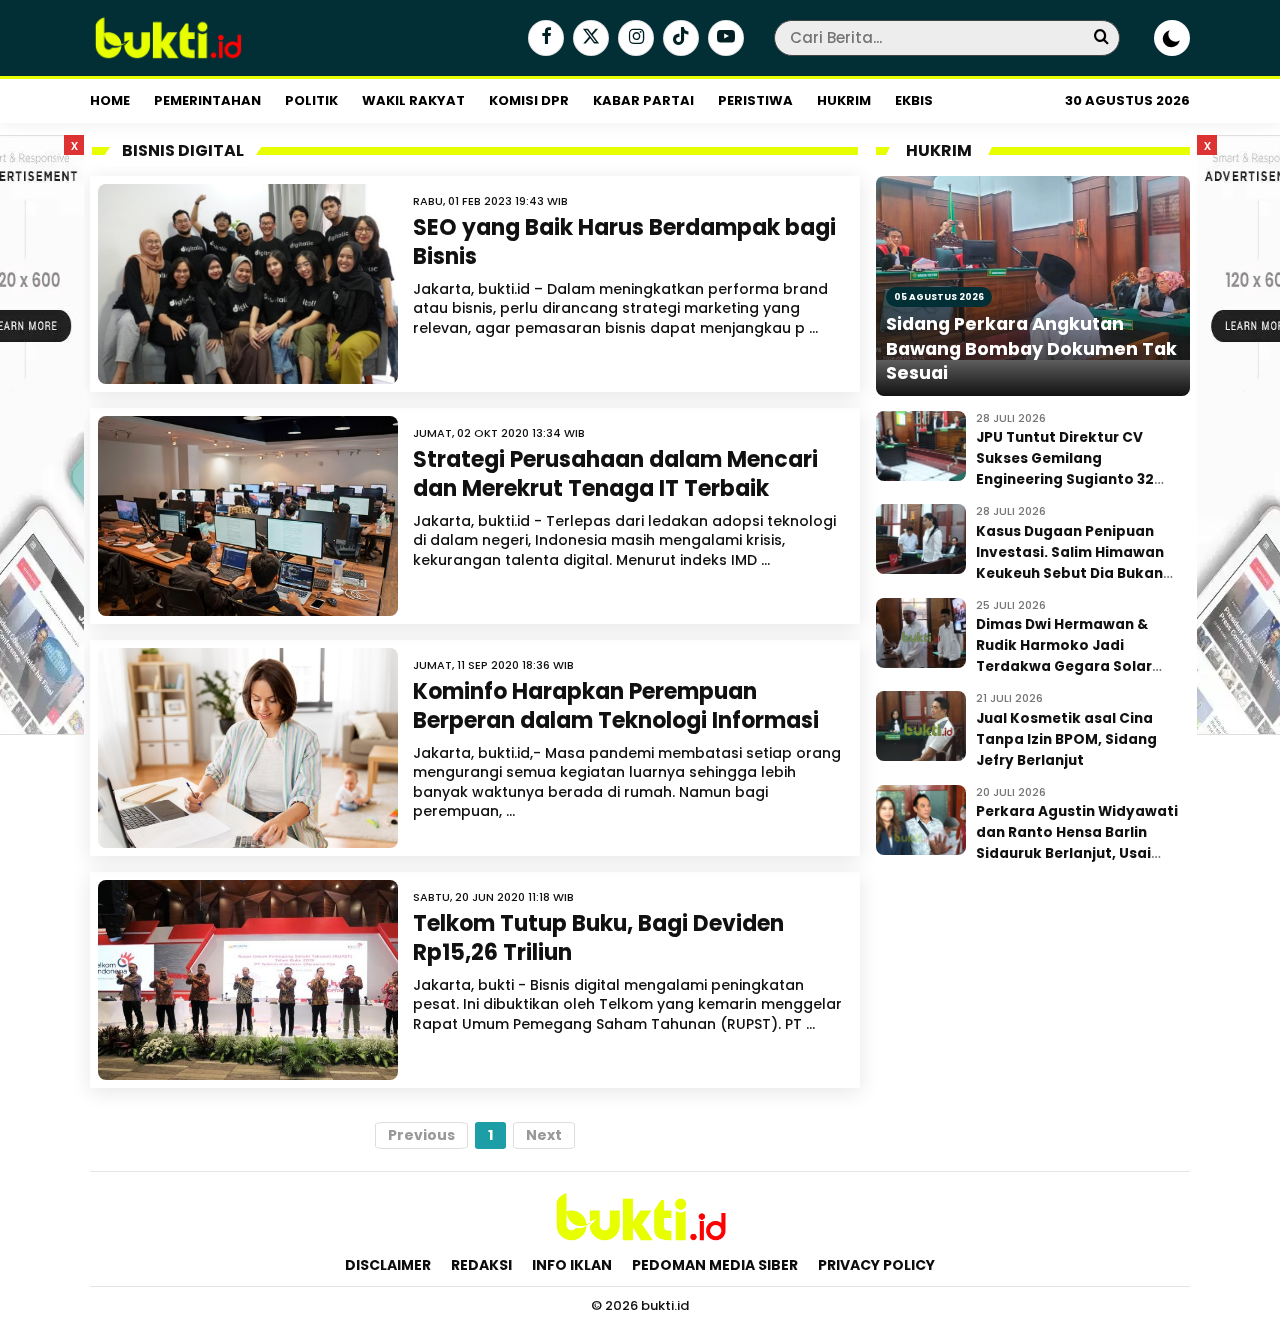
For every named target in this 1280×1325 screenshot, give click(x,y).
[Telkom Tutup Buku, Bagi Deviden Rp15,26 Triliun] (248, 980)
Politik (311, 100)
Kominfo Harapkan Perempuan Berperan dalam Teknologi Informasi (616, 706)
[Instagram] (633, 39)
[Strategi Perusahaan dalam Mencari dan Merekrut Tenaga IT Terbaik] (248, 516)
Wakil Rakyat (413, 100)
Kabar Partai (643, 100)
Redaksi (481, 1265)
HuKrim (844, 100)
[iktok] (678, 39)
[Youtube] (723, 39)
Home (110, 100)
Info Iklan (572, 1265)
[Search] (1101, 37)
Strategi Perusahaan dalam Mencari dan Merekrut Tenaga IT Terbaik (615, 474)
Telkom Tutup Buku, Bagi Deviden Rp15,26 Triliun (598, 938)
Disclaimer (388, 1265)
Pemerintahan (207, 100)
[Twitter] (588, 39)
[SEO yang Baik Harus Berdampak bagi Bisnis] (248, 284)
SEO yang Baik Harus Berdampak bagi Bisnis (624, 242)
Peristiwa (755, 100)
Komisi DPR (529, 100)
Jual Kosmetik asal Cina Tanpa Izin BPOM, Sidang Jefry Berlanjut (1066, 739)
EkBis (914, 100)
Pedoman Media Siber (715, 1265)
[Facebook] (543, 39)
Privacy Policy (876, 1265)
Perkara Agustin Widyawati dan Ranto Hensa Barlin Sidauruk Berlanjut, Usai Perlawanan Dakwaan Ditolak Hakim (1077, 853)
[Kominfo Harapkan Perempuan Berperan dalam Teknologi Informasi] (248, 748)
